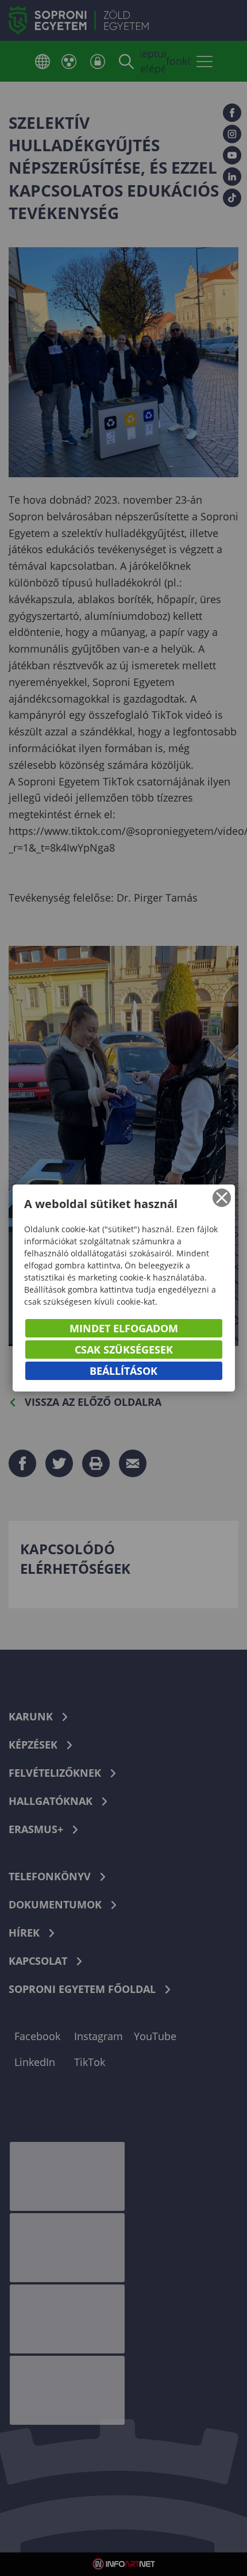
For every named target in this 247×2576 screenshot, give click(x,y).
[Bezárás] (222, 1198)
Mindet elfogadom (124, 1328)
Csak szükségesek (124, 1350)
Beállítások (123, 1371)
